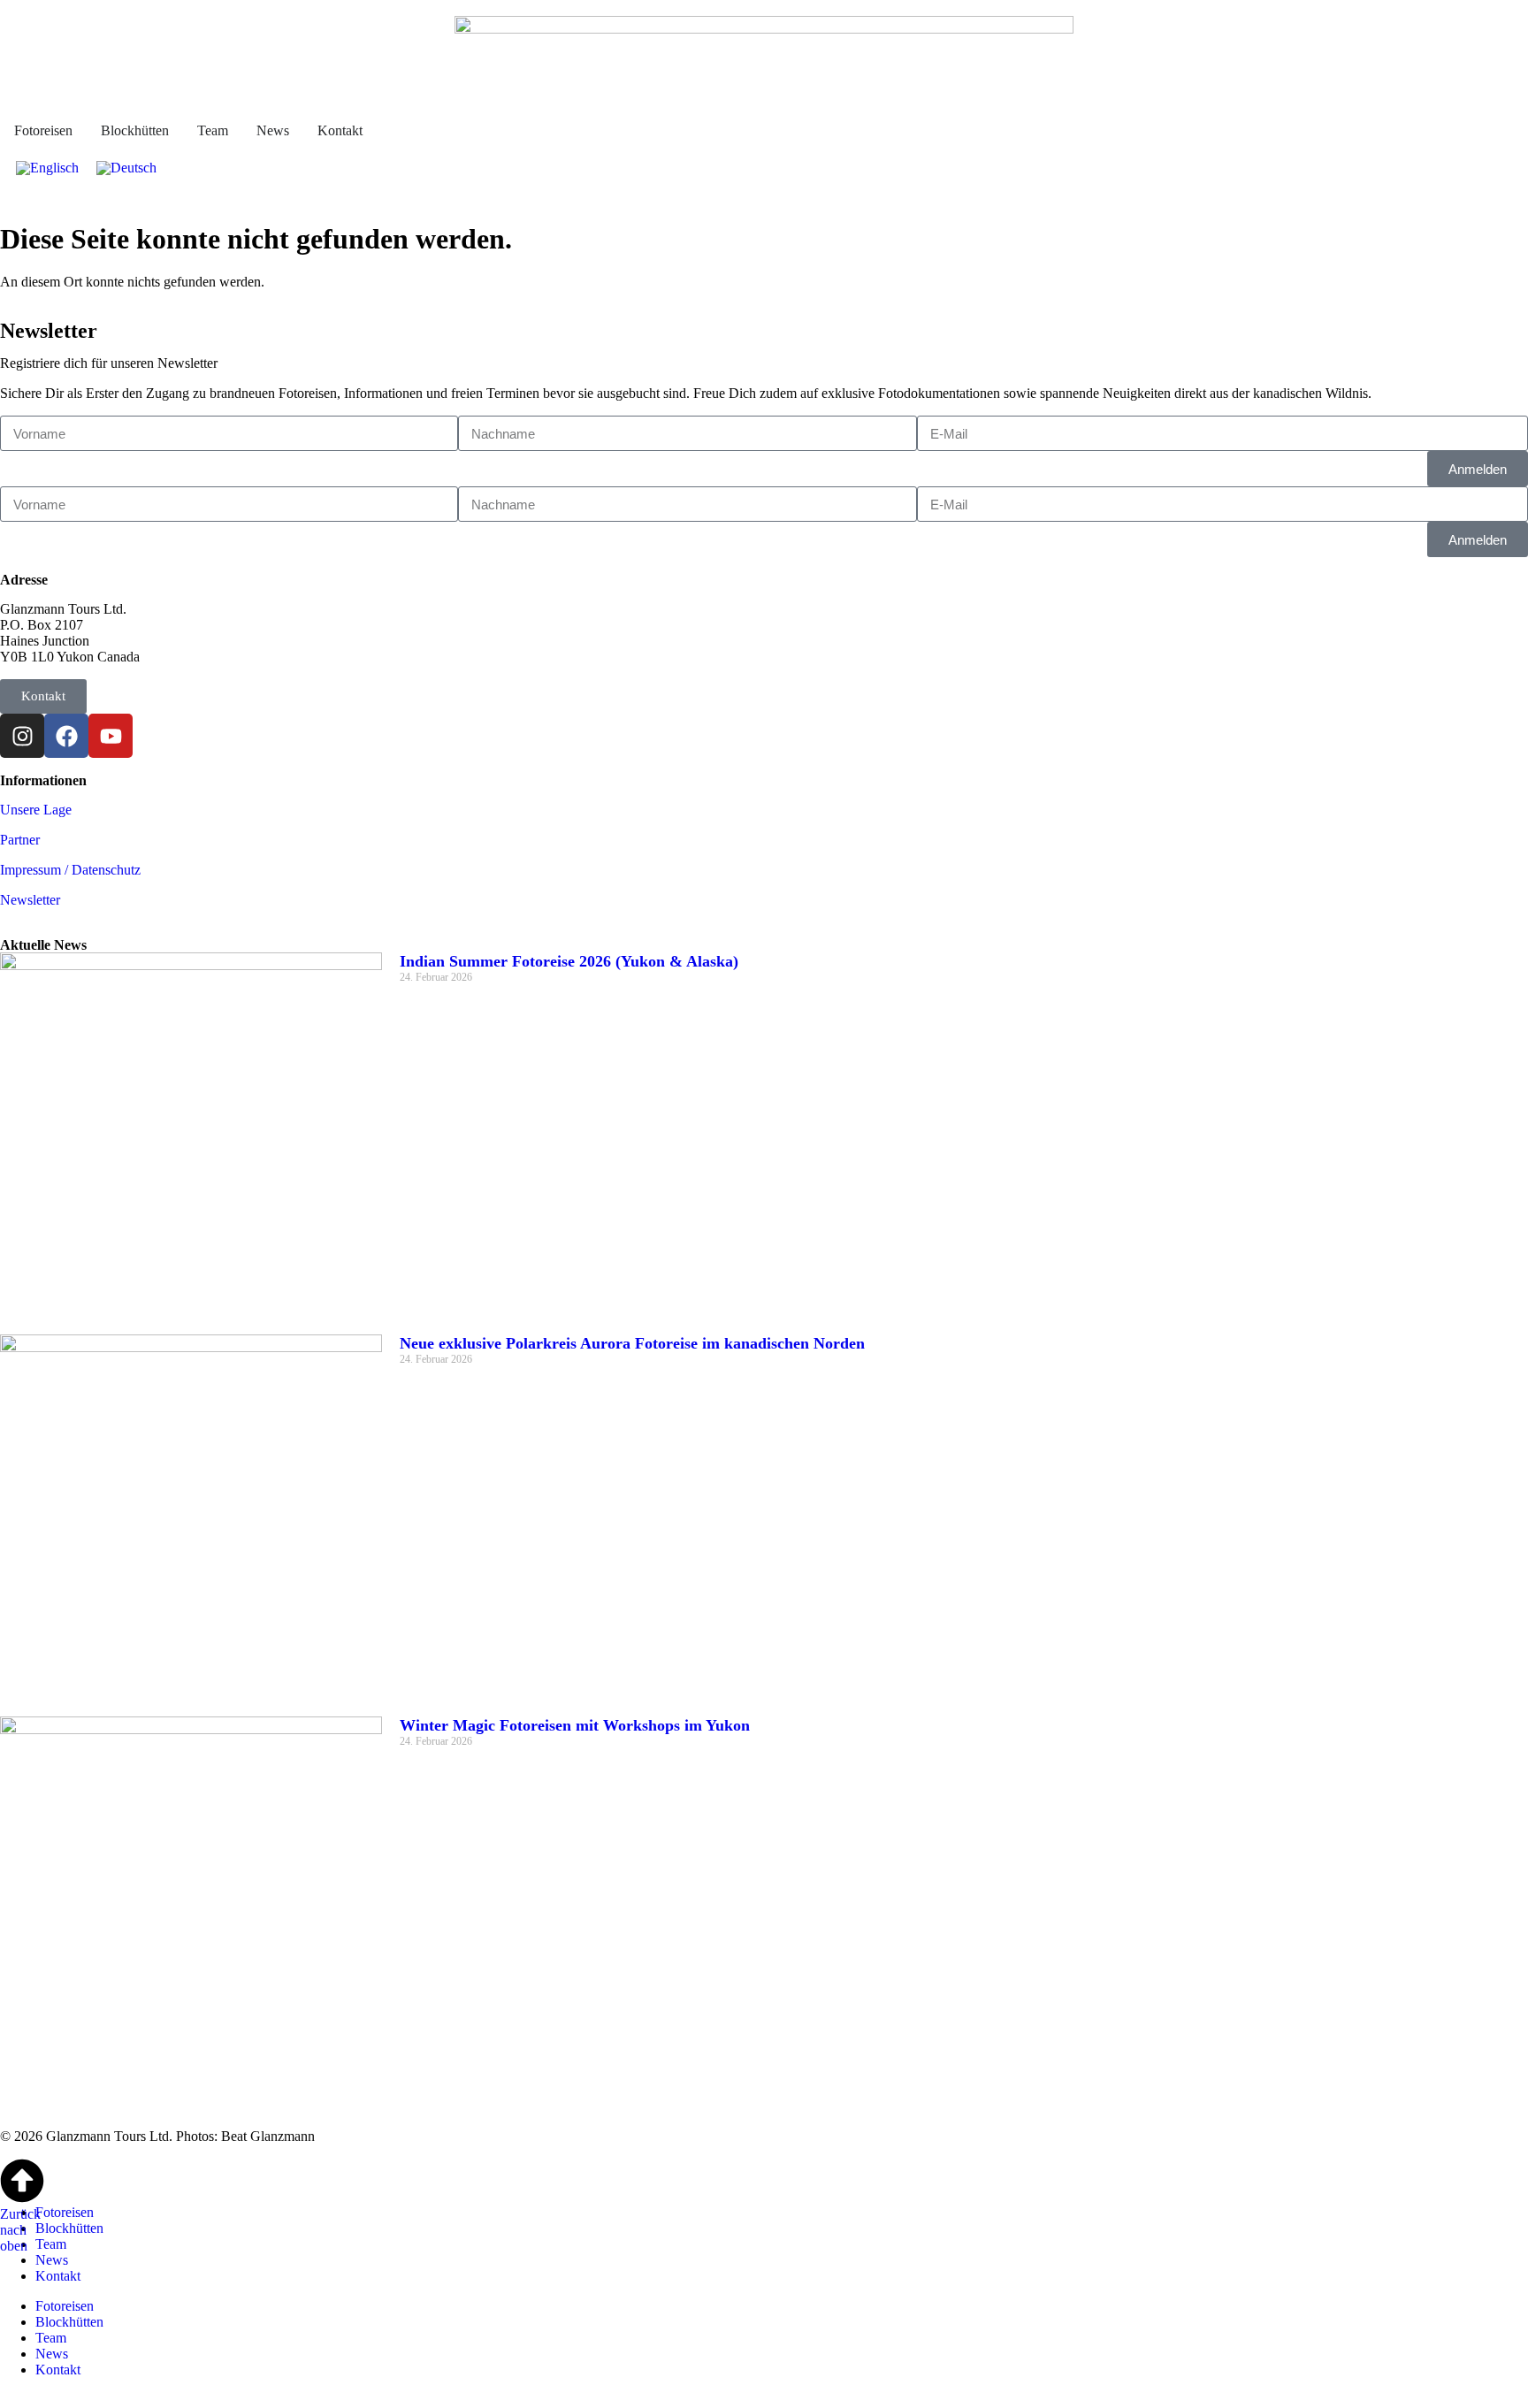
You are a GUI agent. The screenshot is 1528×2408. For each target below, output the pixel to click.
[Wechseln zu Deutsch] (126, 168)
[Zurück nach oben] (22, 2181)
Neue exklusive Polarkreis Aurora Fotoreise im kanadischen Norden (632, 1343)
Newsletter (30, 900)
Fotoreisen (65, 2212)
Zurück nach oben (20, 2230)
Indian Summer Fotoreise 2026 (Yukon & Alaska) (569, 961)
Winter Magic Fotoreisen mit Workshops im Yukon (575, 1725)
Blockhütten (69, 2228)
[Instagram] (22, 736)
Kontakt (58, 2276)
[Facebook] (66, 736)
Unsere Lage (36, 810)
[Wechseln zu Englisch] (47, 168)
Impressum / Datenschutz (70, 870)
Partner (20, 840)
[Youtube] (111, 736)
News (52, 2260)
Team (51, 2244)
